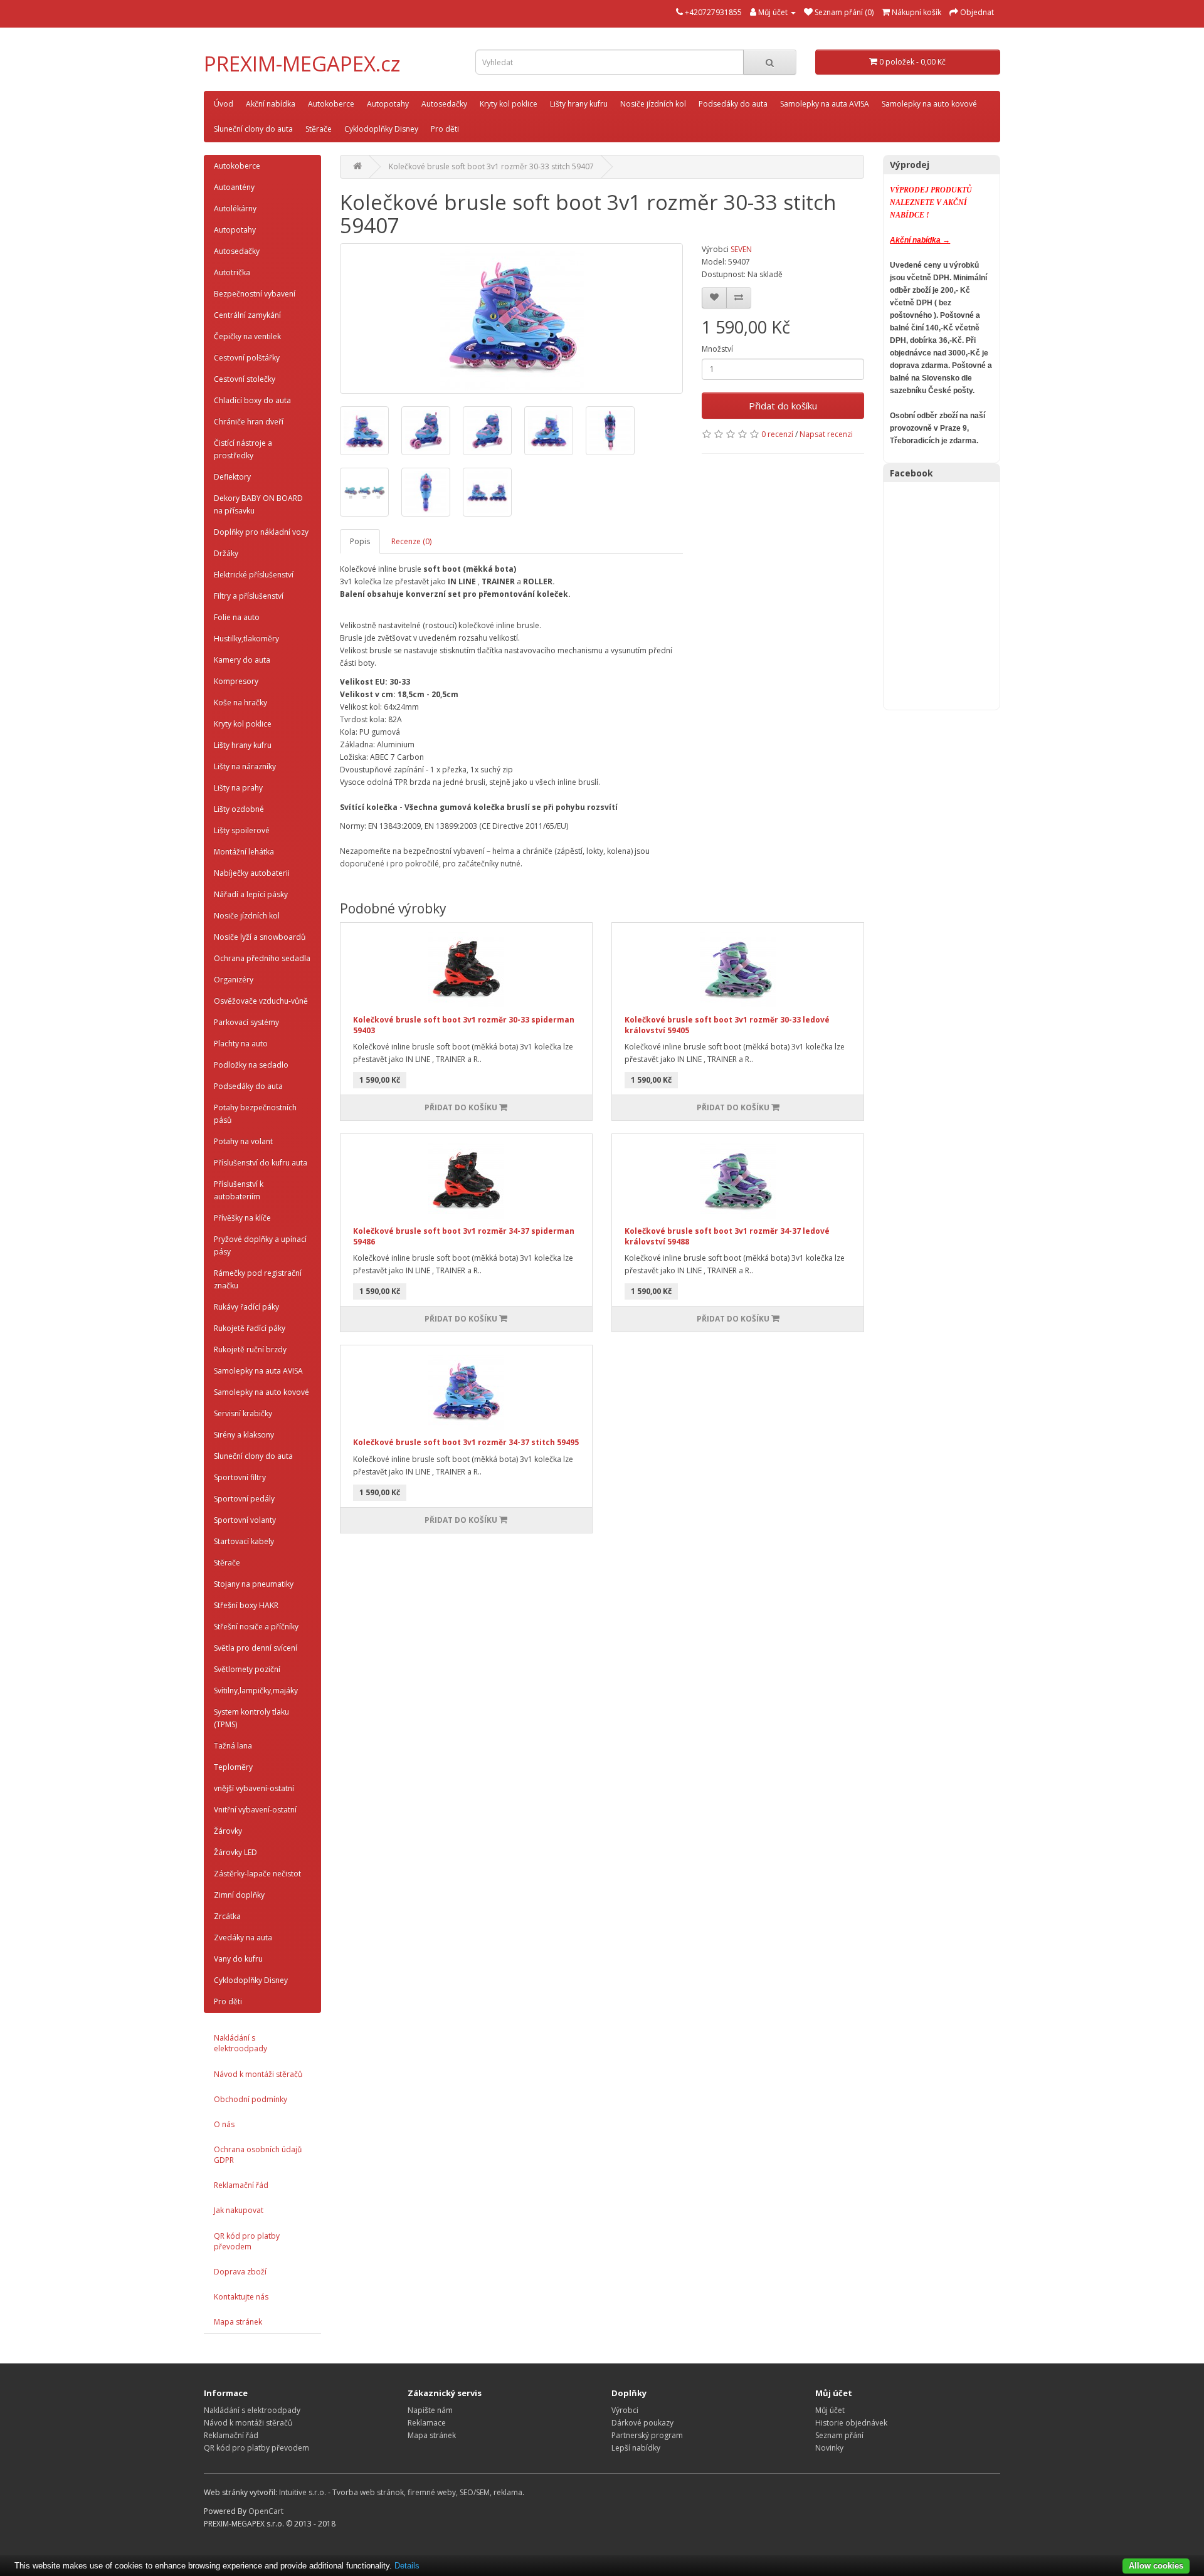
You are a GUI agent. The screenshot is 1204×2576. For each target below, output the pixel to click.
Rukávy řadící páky (246, 1307)
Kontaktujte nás (241, 2297)
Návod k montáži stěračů (258, 2074)
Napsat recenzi (826, 434)
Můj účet (830, 2410)
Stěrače (319, 129)
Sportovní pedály (244, 1499)
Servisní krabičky (243, 1413)
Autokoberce (331, 104)
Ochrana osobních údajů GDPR (258, 2155)
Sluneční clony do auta (253, 129)
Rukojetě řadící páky (250, 1328)
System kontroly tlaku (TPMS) (251, 1718)
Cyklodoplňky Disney (381, 129)
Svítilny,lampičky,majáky (256, 1690)
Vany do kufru (238, 1959)
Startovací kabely (244, 1541)
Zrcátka (227, 1916)
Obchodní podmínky (251, 2099)
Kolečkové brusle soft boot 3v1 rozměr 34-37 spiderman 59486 (464, 1236)
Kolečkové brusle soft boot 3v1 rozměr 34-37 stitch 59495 (466, 1442)
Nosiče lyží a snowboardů (260, 937)
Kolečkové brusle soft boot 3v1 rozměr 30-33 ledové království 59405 (727, 1025)
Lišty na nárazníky (245, 766)
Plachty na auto (241, 1044)
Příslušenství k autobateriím (239, 1190)
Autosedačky (444, 104)
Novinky (829, 2448)
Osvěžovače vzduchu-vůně (261, 1001)
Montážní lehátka (244, 852)
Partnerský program (647, 2435)
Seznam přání (839, 2435)
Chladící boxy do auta (252, 400)
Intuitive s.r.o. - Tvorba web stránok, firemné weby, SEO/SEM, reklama (401, 2492)
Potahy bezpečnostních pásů (255, 1114)
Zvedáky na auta (243, 1937)
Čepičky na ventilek (247, 336)
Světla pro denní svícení (256, 1648)
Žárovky (228, 1831)
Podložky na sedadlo (251, 1065)
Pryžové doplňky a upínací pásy (260, 1245)
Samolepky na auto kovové (929, 104)
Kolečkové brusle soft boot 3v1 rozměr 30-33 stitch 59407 (491, 166)
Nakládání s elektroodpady (240, 2043)
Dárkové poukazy (642, 2423)
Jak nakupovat (239, 2210)
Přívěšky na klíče (242, 1218)
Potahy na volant (243, 1141)
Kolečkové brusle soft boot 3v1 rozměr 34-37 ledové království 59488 (727, 1236)
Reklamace (427, 2423)
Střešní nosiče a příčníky (256, 1627)
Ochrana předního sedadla (262, 958)
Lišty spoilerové (242, 830)
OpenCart (266, 2511)
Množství (717, 349)
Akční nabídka (271, 104)
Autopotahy (388, 104)
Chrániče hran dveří (249, 422)
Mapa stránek (238, 2322)
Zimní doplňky (239, 1895)
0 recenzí (777, 434)
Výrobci (625, 2410)
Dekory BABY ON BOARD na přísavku (258, 504)
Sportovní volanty (245, 1520)
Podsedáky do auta (733, 104)
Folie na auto (237, 617)
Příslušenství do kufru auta (261, 1163)
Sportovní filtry (240, 1477)
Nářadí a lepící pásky (251, 894)
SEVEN (741, 249)
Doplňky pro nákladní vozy (261, 532)
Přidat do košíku (783, 406)
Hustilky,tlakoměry (246, 639)
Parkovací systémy (246, 1022)
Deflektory (232, 477)
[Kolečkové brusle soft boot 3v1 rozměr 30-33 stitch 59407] (512, 318)
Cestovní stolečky (245, 379)
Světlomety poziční (247, 1669)
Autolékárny (235, 208)
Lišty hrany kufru (579, 104)
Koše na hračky (240, 702)
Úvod (224, 104)
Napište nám (430, 2410)
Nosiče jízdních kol (653, 104)
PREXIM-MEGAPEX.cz (302, 64)
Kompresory (236, 681)
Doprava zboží (240, 2272)
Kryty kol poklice (509, 104)
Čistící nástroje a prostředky (243, 449)
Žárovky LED (235, 1852)
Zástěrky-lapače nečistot (257, 1874)
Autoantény (234, 187)
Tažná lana (233, 1746)
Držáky (226, 553)
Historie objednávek (851, 2423)
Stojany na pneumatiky (254, 1584)
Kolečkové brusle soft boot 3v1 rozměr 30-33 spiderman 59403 (464, 1025)
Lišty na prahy (238, 788)
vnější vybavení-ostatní (254, 1788)
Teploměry (233, 1767)
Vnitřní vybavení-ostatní (255, 1810)
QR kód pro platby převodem (247, 2241)
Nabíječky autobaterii (252, 873)
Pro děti (445, 129)
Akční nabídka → (920, 240)
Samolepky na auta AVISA (825, 104)
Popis (360, 541)
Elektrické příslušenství (254, 575)
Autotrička (232, 272)
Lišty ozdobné (239, 809)
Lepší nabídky (636, 2448)
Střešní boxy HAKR (246, 1605)
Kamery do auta (242, 660)
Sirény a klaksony (244, 1435)
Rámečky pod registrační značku (258, 1279)
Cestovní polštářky (247, 358)
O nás (224, 2124)
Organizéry (234, 980)
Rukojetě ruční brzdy (250, 1349)
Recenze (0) (411, 541)
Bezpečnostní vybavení (255, 294)
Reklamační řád (241, 2185)
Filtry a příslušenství (249, 596)
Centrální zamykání (247, 315)
